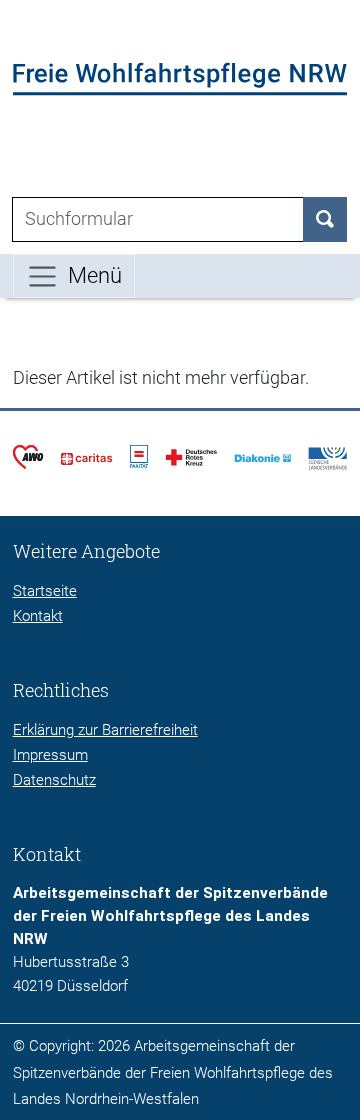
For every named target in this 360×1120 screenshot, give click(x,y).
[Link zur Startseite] (180, 78)
